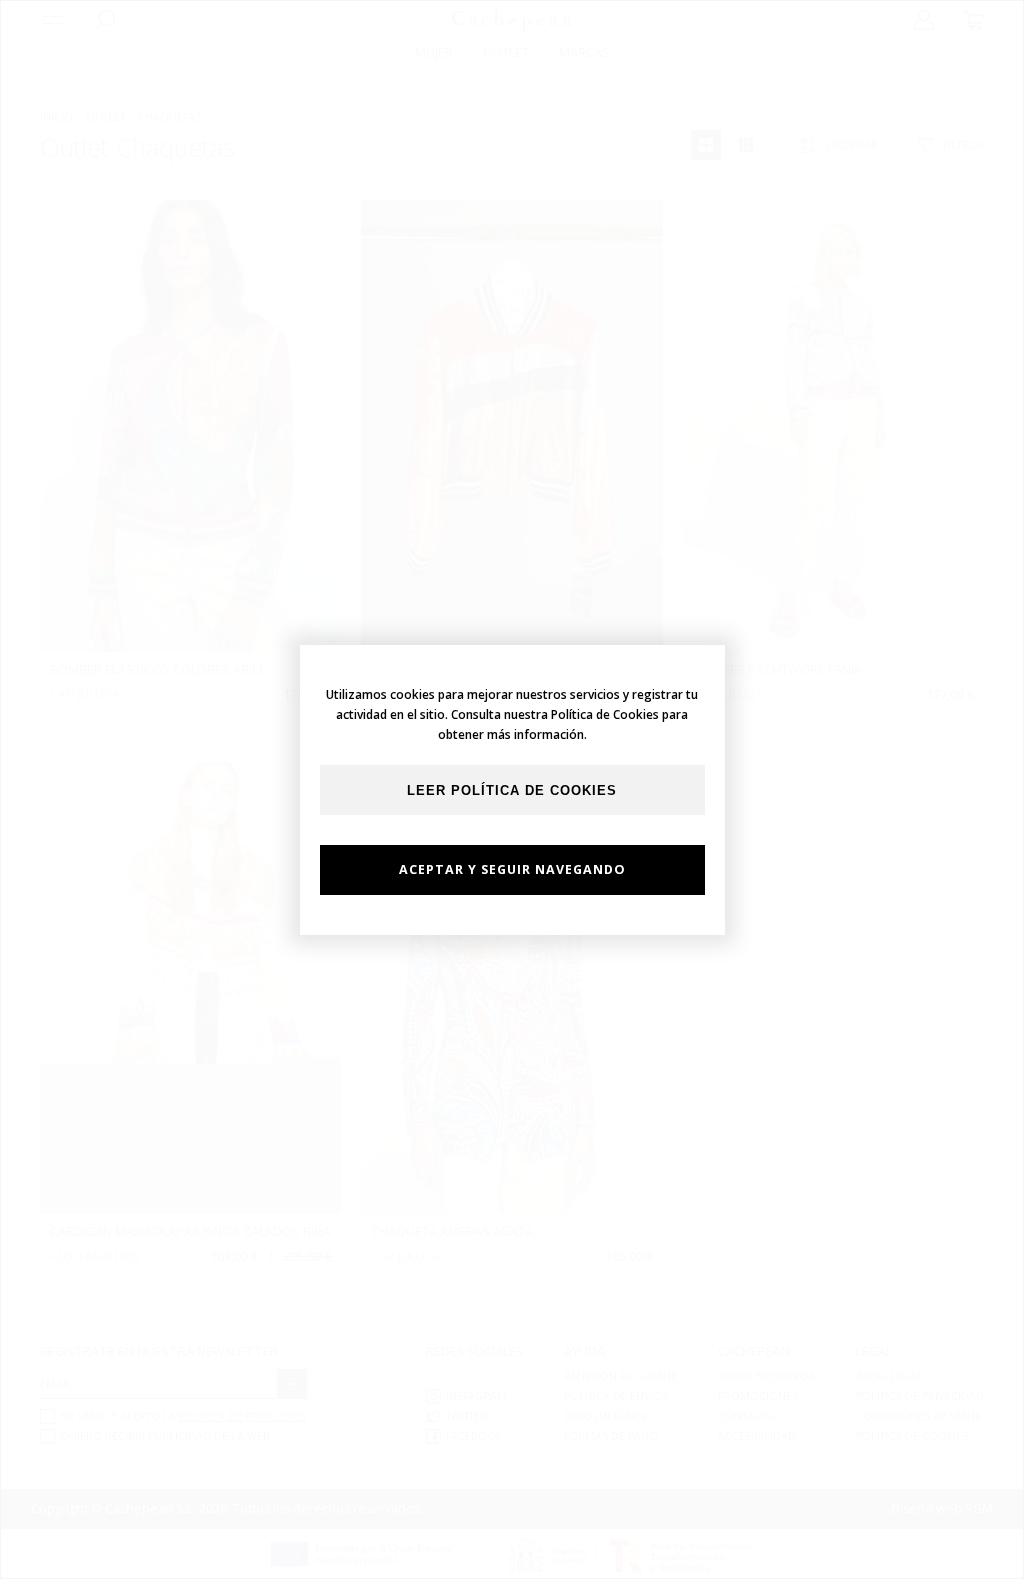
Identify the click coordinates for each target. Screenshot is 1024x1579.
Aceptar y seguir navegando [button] (512, 869)
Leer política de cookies (512, 791)
